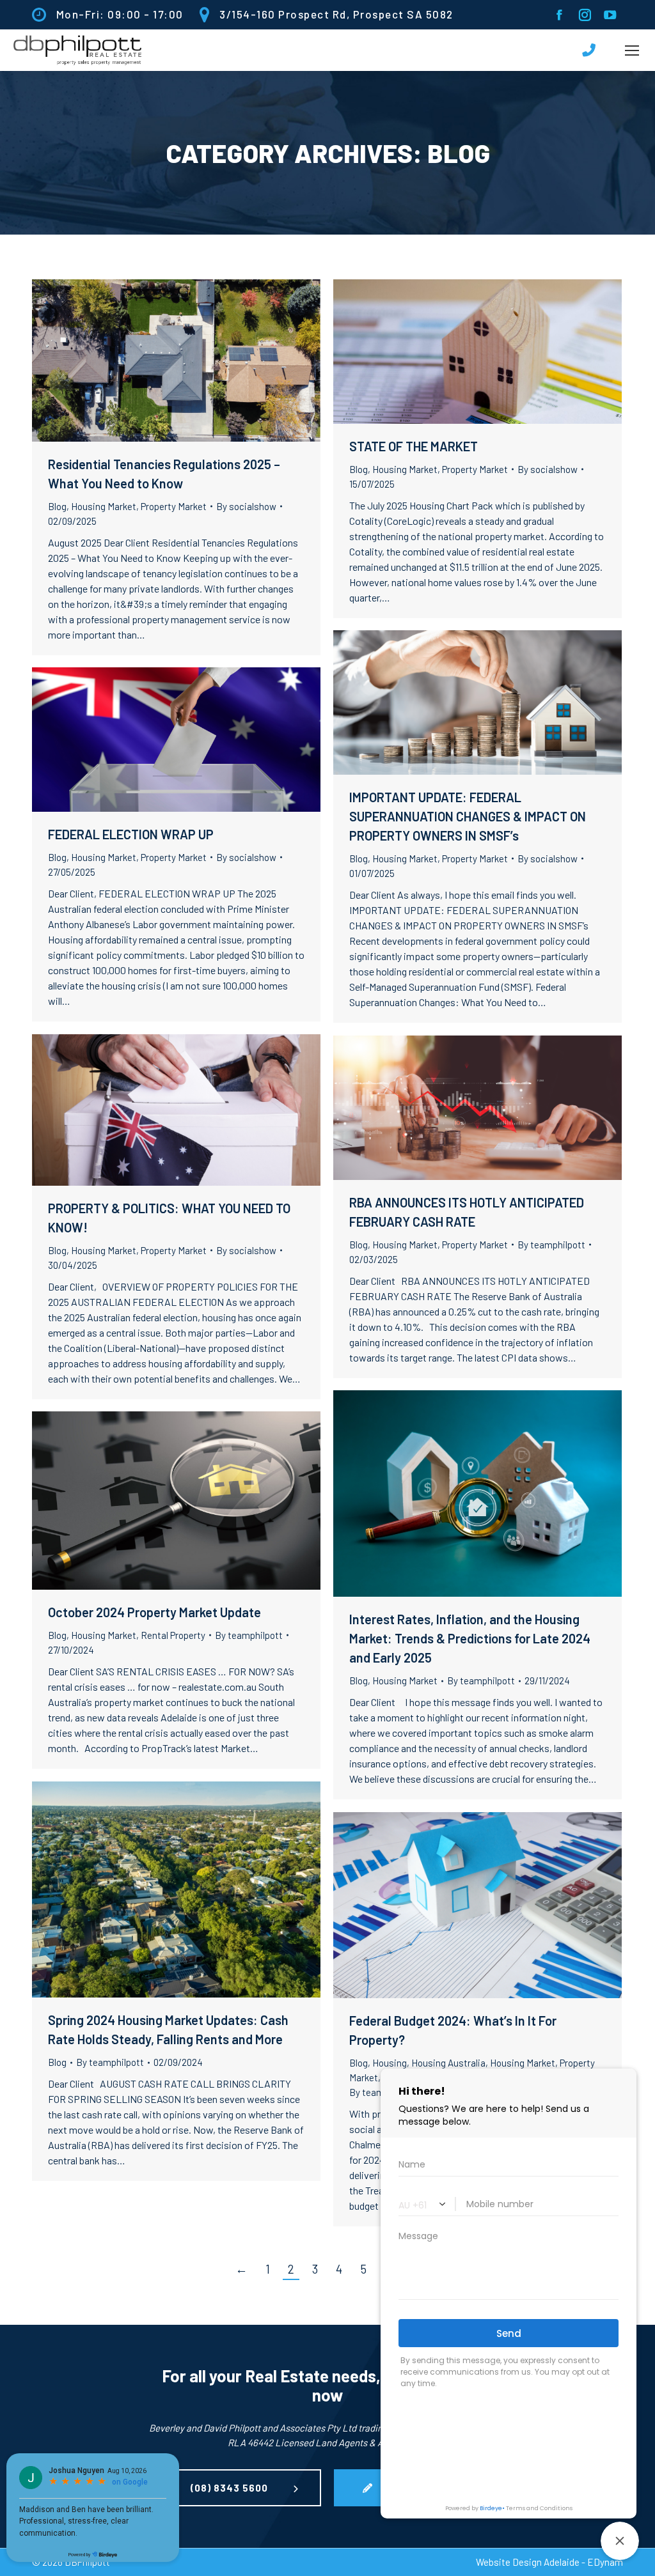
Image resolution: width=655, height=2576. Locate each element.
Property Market (174, 506)
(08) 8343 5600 (229, 2488)
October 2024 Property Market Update (154, 1612)
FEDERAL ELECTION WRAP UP (131, 834)
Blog (57, 506)
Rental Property (173, 1635)
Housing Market (104, 506)
